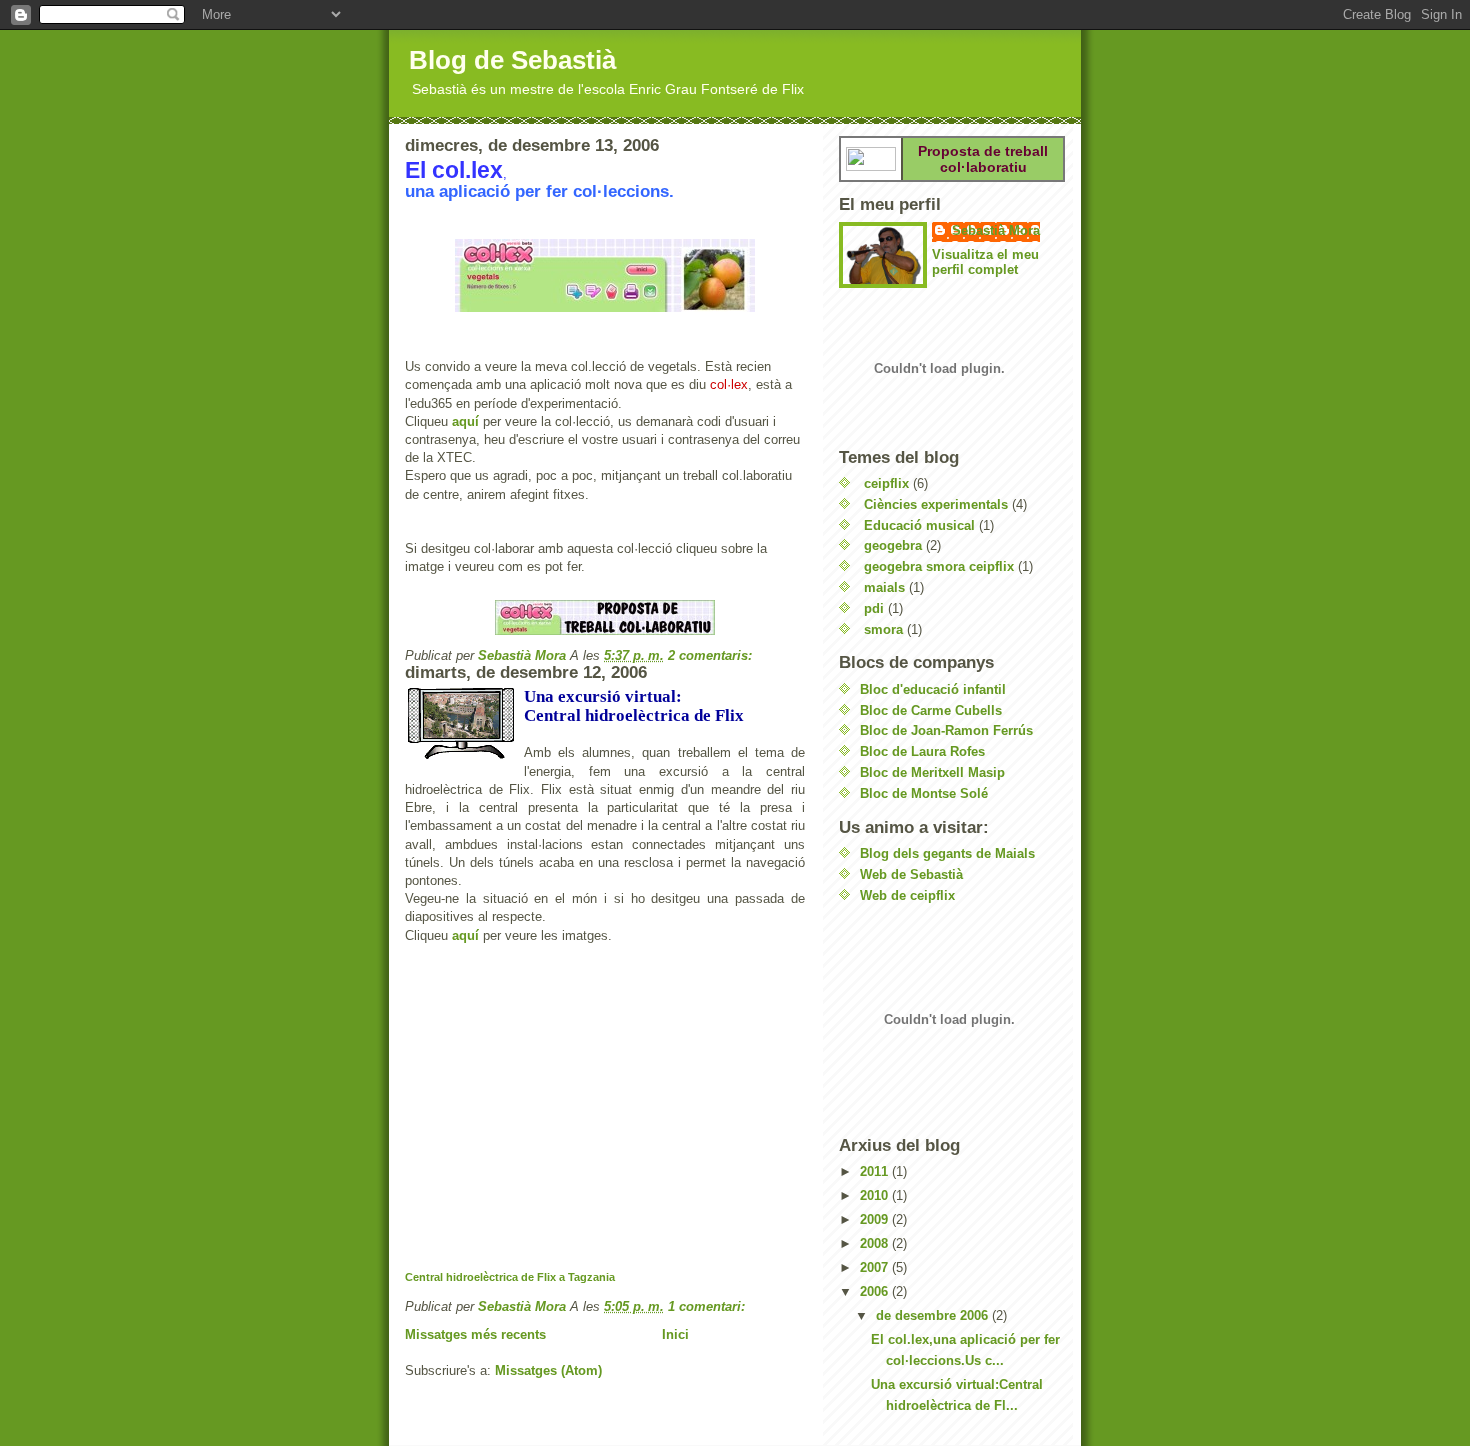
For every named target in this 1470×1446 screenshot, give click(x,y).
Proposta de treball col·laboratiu (983, 159)
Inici (675, 1334)
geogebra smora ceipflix (939, 566)
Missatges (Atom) (548, 1370)
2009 (876, 1219)
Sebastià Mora (996, 230)
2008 (876, 1243)
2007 (876, 1267)
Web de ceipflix (907, 895)
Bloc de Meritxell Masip (932, 772)
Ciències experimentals (936, 504)
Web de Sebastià (911, 874)
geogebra (893, 545)
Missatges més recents (475, 1334)
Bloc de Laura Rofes (922, 751)
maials (884, 587)
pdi (874, 608)
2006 (876, 1291)
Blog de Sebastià (512, 60)
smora (883, 629)
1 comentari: (708, 1306)
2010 (876, 1195)
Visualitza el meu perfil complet (985, 262)
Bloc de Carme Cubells (931, 710)
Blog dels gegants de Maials (947, 853)
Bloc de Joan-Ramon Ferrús (946, 730)
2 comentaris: (712, 655)
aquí (465, 421)
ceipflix (886, 483)
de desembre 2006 (934, 1315)
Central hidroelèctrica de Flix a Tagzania (510, 1277)
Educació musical (919, 525)
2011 (876, 1171)
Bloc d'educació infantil (933, 689)
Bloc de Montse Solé (924, 793)
